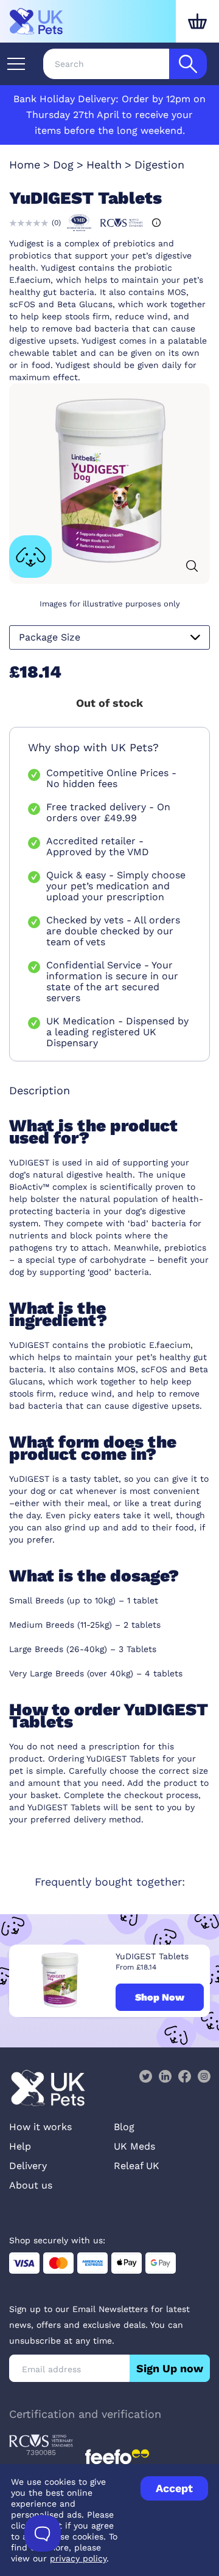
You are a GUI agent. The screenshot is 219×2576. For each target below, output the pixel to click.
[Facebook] (184, 2076)
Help (20, 2146)
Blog (124, 2127)
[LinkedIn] (165, 2076)
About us (31, 2185)
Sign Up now (170, 2368)
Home (25, 165)
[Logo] (36, 21)
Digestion (159, 165)
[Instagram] (204, 2076)
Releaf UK (137, 2166)
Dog (63, 165)
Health (104, 165)
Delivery (28, 2166)
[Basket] (197, 21)
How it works (40, 2127)
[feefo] (117, 2457)
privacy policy (78, 2558)
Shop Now (160, 1997)
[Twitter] (145, 2076)
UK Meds (134, 2146)
